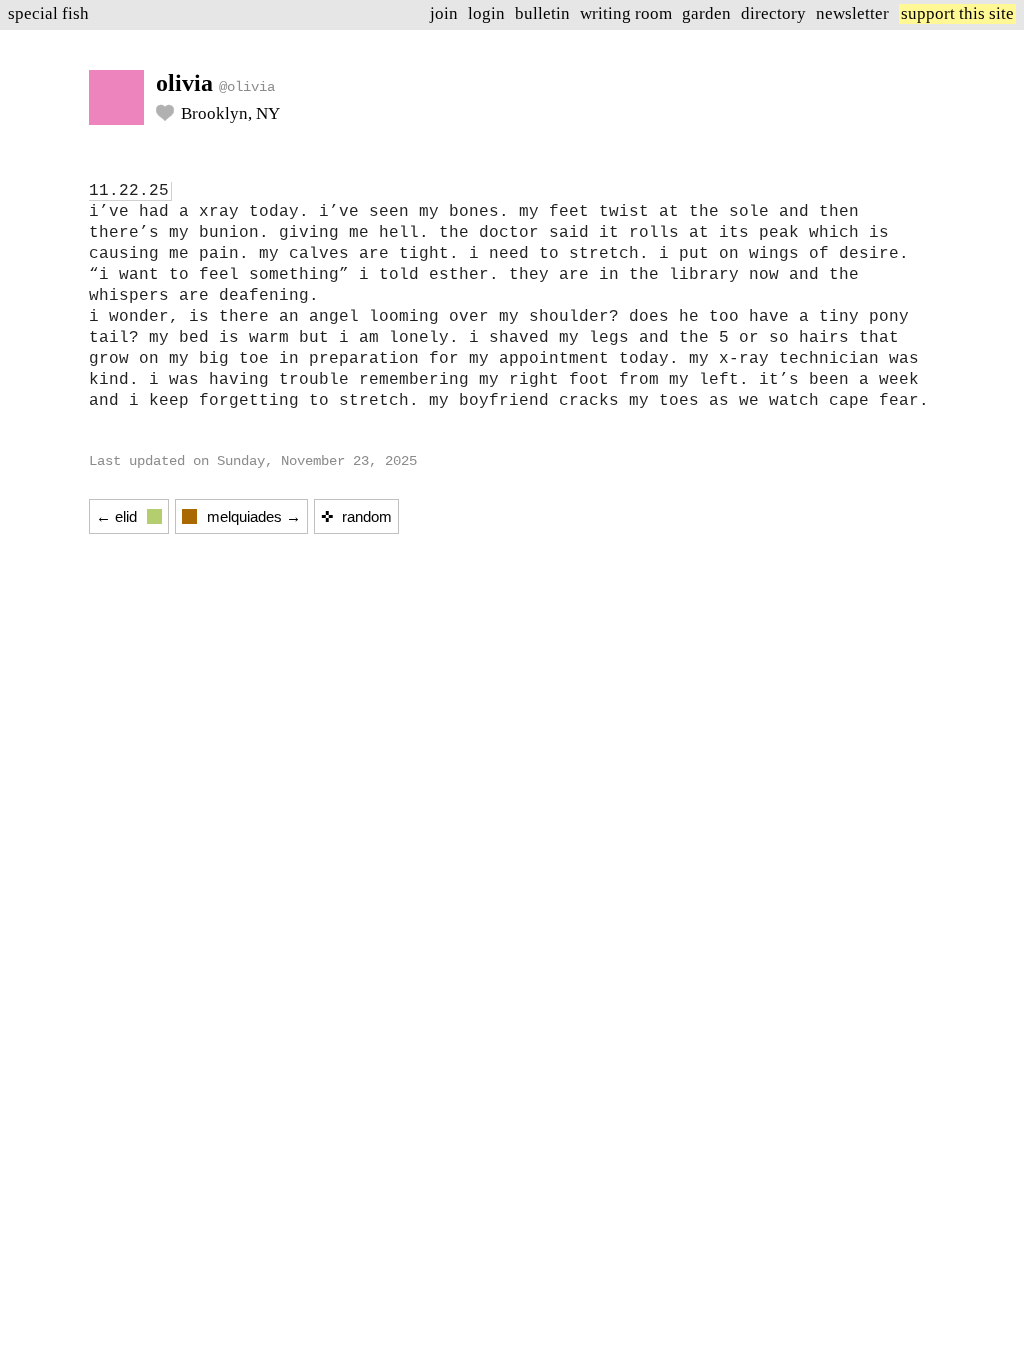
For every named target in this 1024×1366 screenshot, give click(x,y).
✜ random (356, 516)
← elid (116, 516)
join (444, 13)
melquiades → (254, 516)
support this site (957, 13)
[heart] (165, 115)
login (486, 13)
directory (773, 13)
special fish (48, 13)
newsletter (852, 13)
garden (706, 13)
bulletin (542, 13)
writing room (626, 13)
